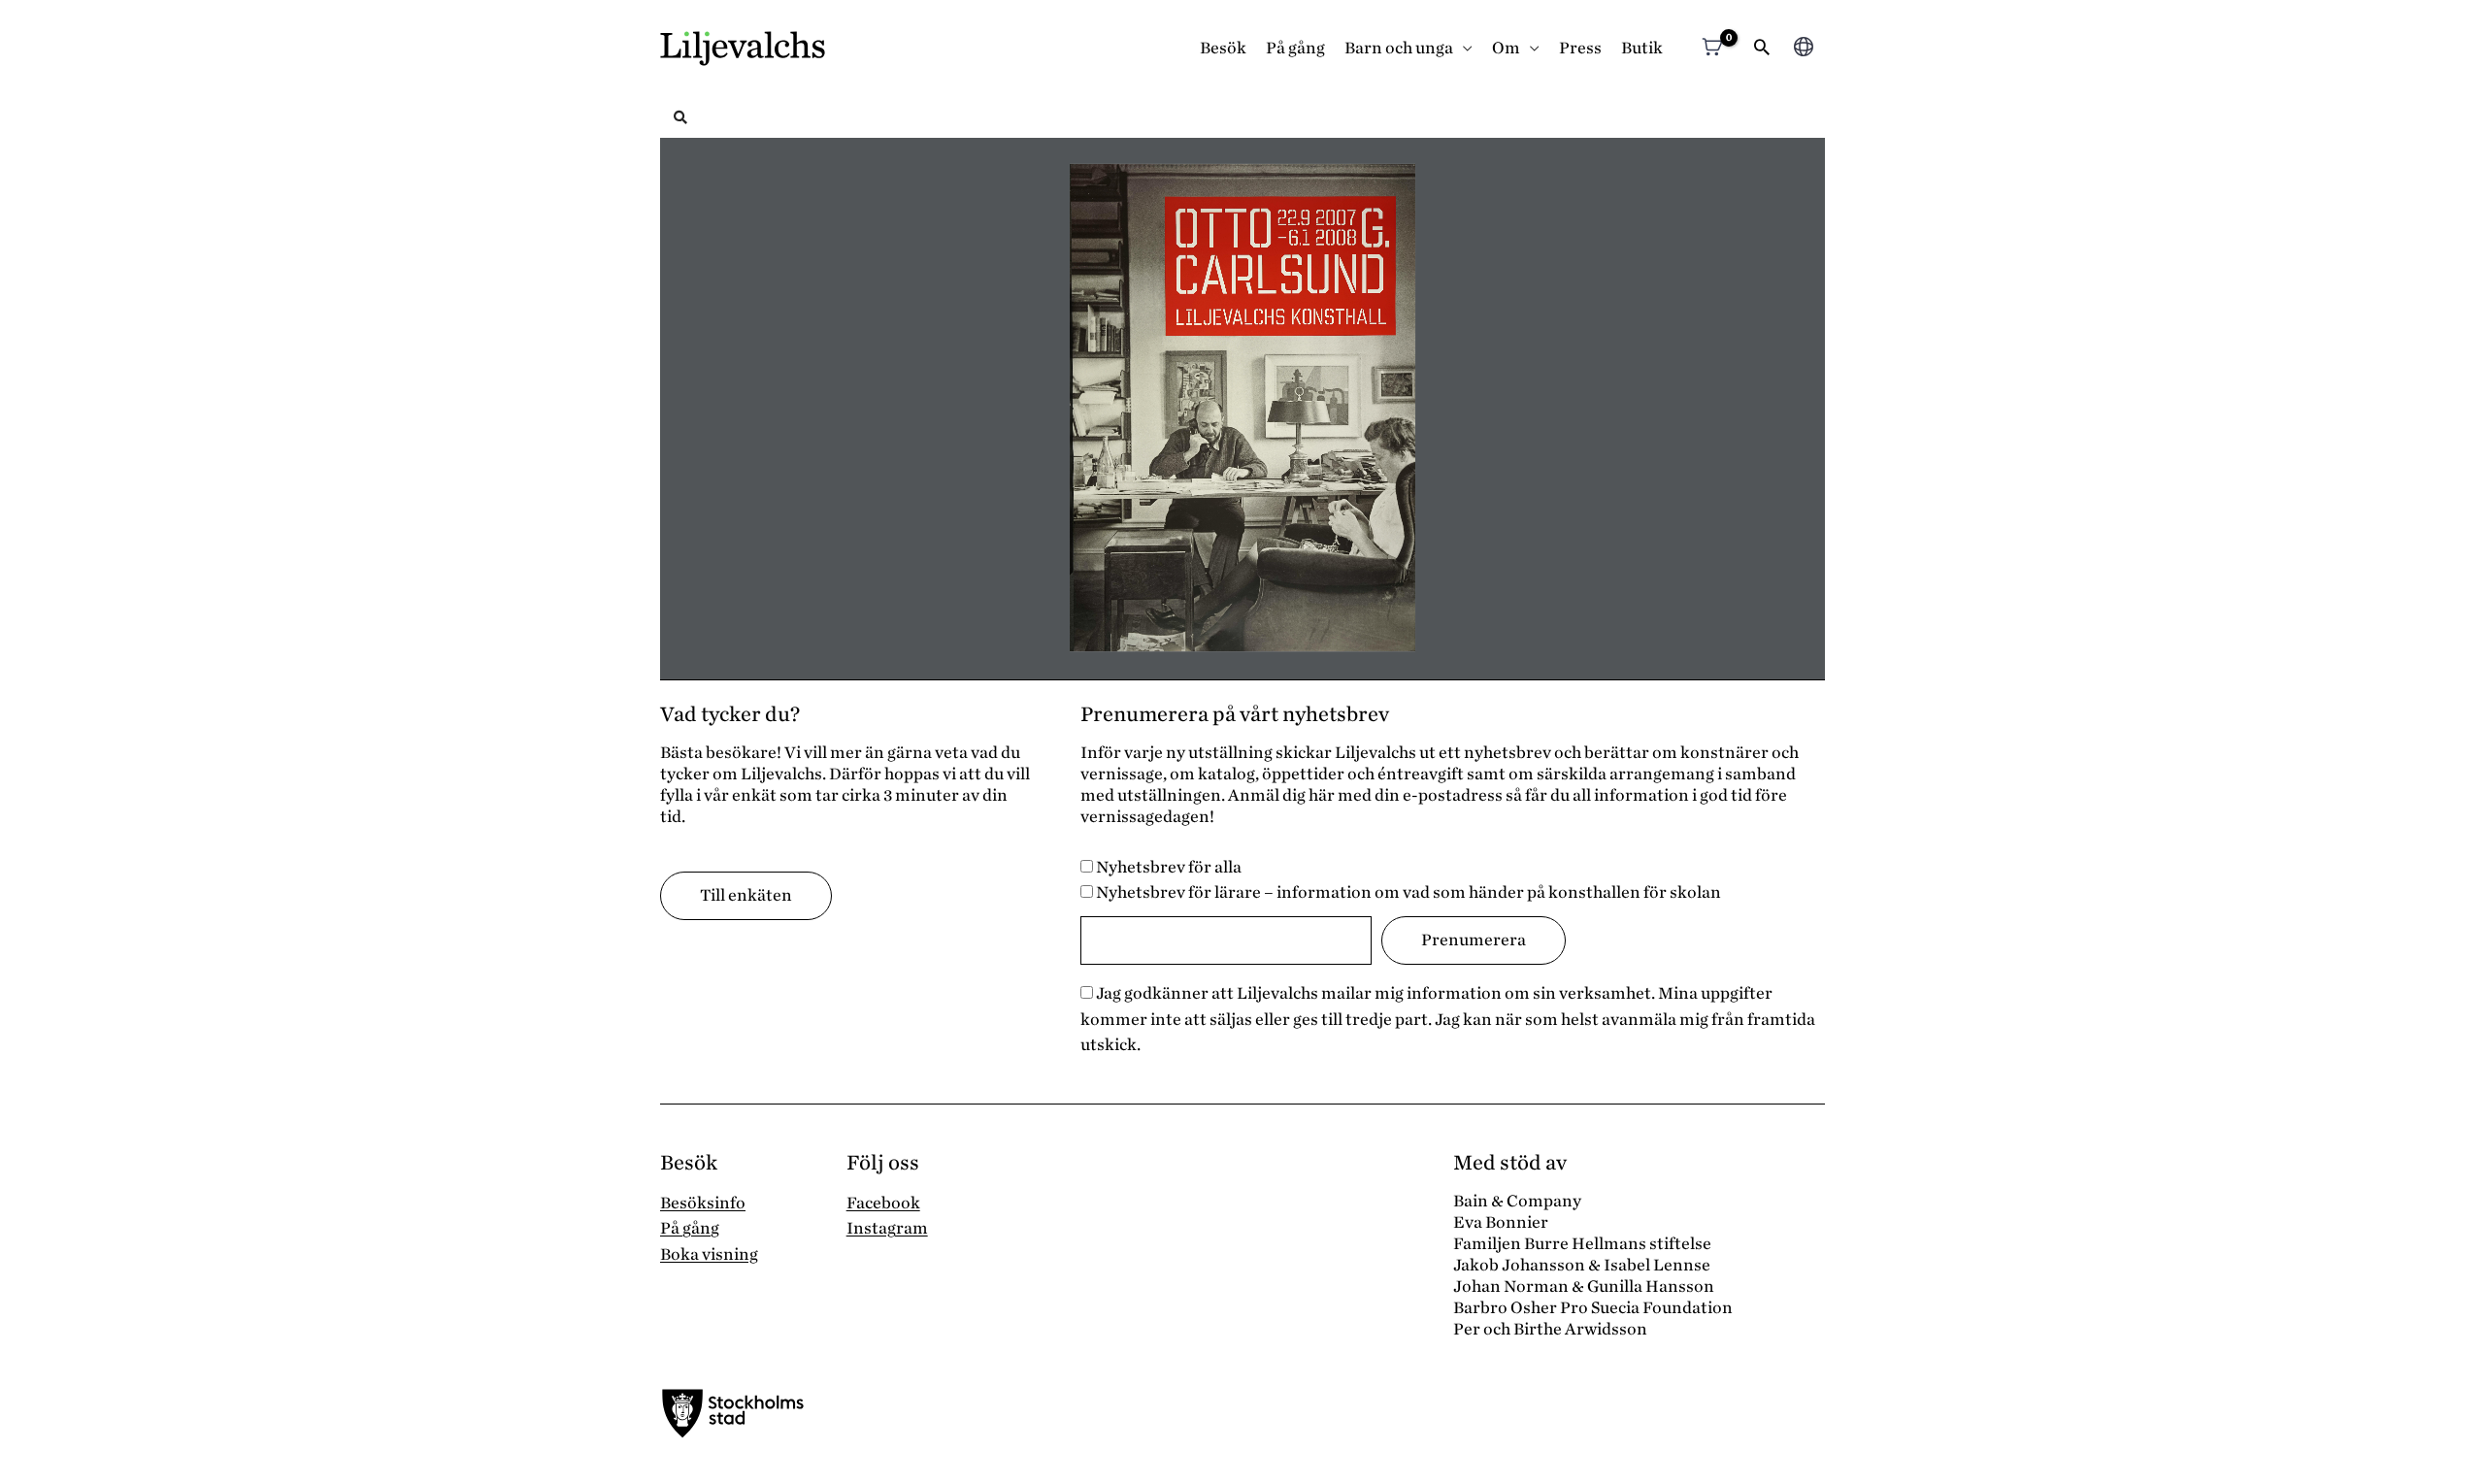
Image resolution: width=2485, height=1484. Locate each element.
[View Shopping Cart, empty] (1712, 49)
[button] (1762, 49)
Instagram (887, 1228)
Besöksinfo (703, 1203)
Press (1580, 48)
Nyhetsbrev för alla (1167, 867)
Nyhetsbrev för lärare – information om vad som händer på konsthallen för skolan (1407, 892)
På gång (1295, 48)
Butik (1642, 48)
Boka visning (709, 1254)
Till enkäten (746, 895)
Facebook (883, 1203)
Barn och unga (1399, 48)
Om (1506, 48)
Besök (1223, 48)
